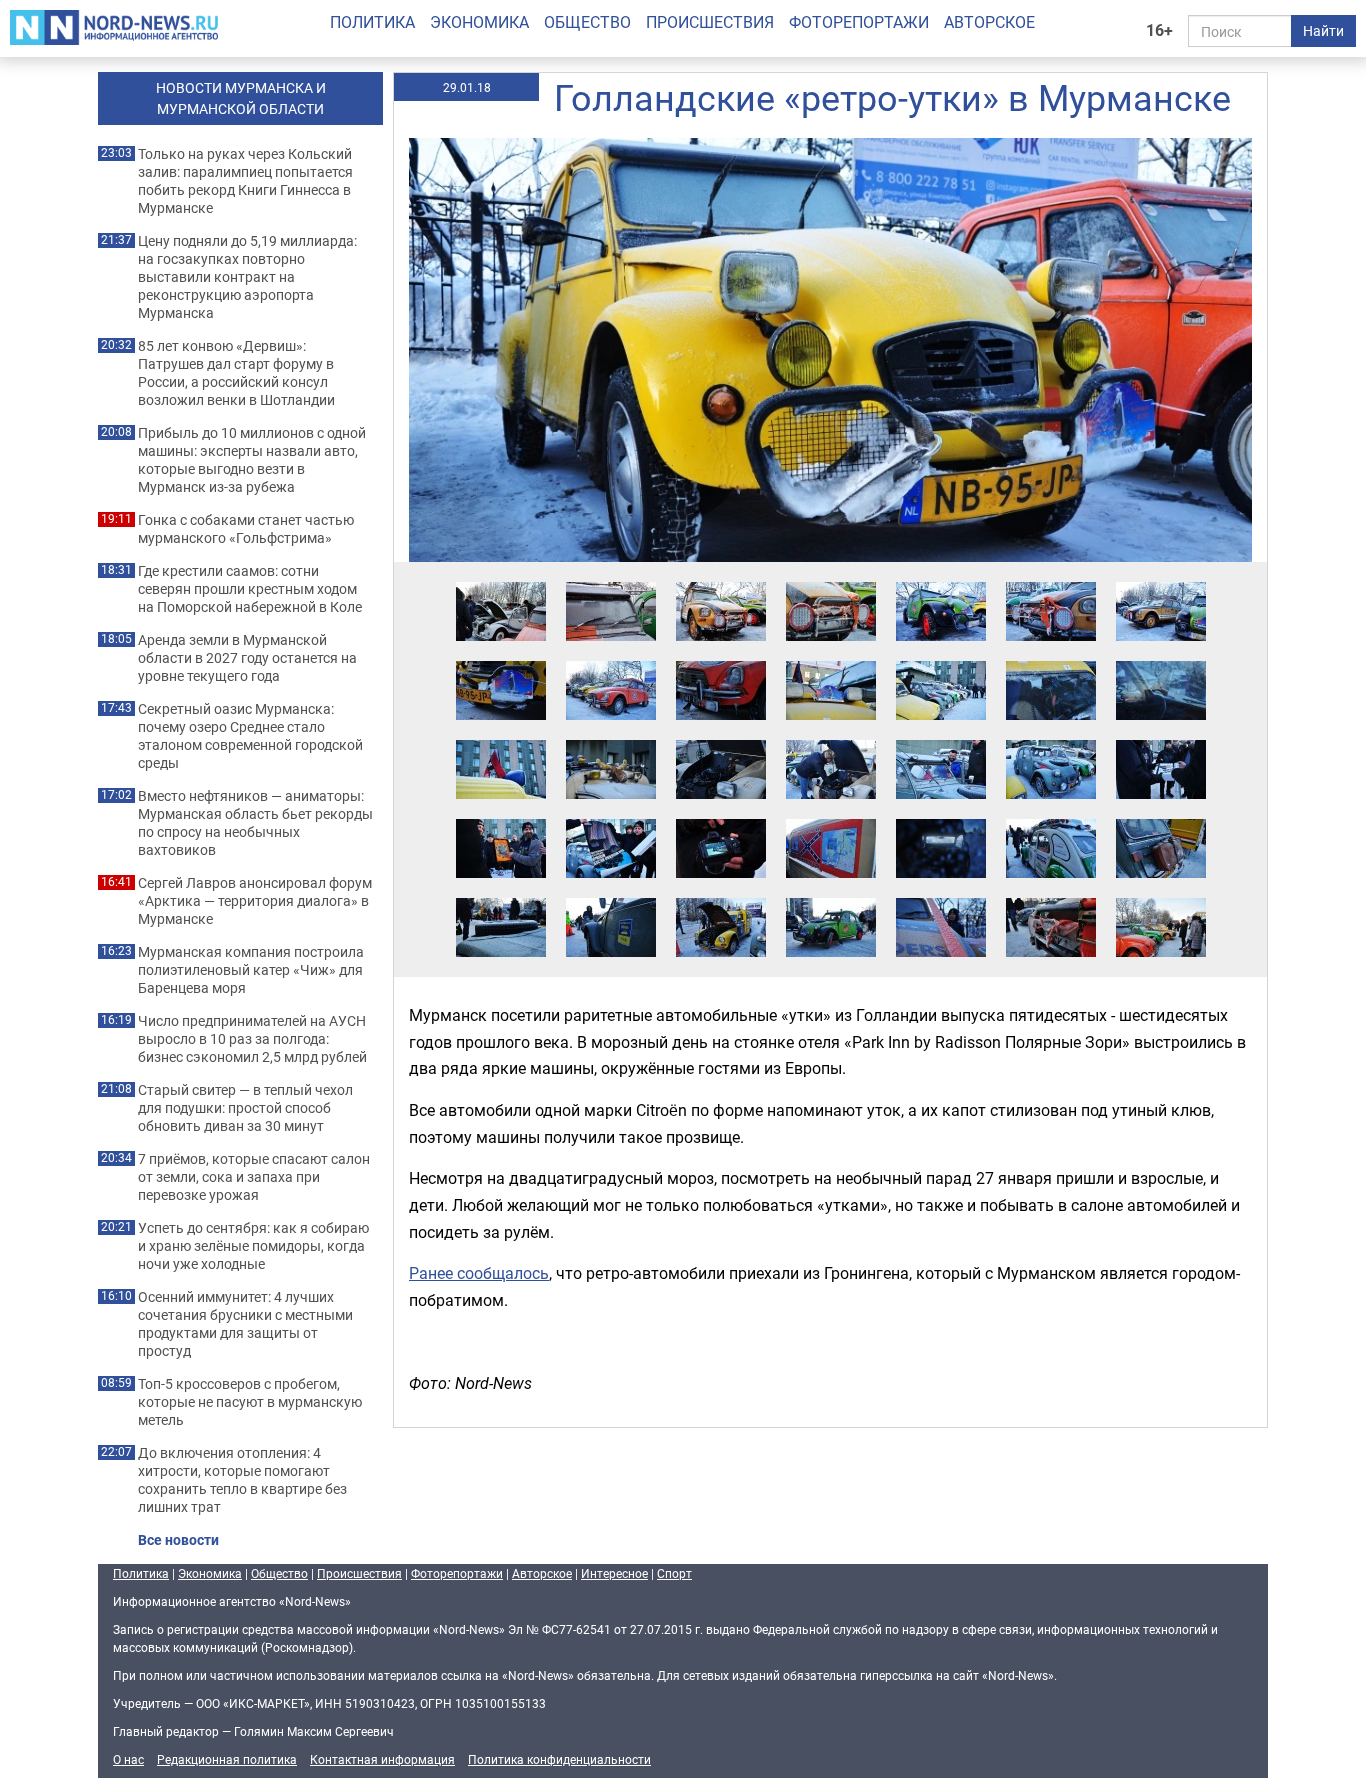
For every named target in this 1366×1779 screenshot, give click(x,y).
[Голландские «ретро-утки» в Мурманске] (501, 581)
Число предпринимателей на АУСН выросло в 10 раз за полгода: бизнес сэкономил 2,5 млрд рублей (252, 1039)
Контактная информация (382, 1759)
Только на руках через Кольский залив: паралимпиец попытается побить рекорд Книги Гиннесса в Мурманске (245, 181)
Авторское (989, 22)
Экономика (479, 22)
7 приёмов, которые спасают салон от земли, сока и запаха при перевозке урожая (254, 1177)
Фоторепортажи (859, 22)
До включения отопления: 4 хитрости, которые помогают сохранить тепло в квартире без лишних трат (242, 1480)
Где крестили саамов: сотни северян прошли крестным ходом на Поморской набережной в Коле (250, 589)
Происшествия (710, 22)
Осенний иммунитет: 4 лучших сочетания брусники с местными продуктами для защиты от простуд (245, 1324)
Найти (1323, 30)
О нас (128, 1759)
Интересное (614, 1573)
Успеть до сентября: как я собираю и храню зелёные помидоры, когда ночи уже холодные (253, 1246)
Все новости (178, 1540)
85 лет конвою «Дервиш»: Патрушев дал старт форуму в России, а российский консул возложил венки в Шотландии (236, 373)
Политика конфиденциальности (559, 1759)
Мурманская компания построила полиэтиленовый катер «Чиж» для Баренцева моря (251, 970)
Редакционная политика (227, 1759)
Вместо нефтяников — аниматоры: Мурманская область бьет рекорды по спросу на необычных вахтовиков (255, 823)
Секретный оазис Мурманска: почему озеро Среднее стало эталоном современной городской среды (250, 736)
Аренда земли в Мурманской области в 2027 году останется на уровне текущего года (247, 658)
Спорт (674, 1573)
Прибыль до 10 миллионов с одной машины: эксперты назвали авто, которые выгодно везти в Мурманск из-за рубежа (252, 460)
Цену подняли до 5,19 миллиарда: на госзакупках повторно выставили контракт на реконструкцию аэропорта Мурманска (247, 277)
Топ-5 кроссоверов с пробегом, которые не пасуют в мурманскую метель (250, 1402)
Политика (372, 22)
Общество (587, 22)
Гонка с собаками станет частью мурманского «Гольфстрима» (246, 529)
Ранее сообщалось (479, 1273)
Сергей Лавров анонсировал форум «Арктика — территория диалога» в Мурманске (255, 901)
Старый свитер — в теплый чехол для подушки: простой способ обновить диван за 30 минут (245, 1108)
